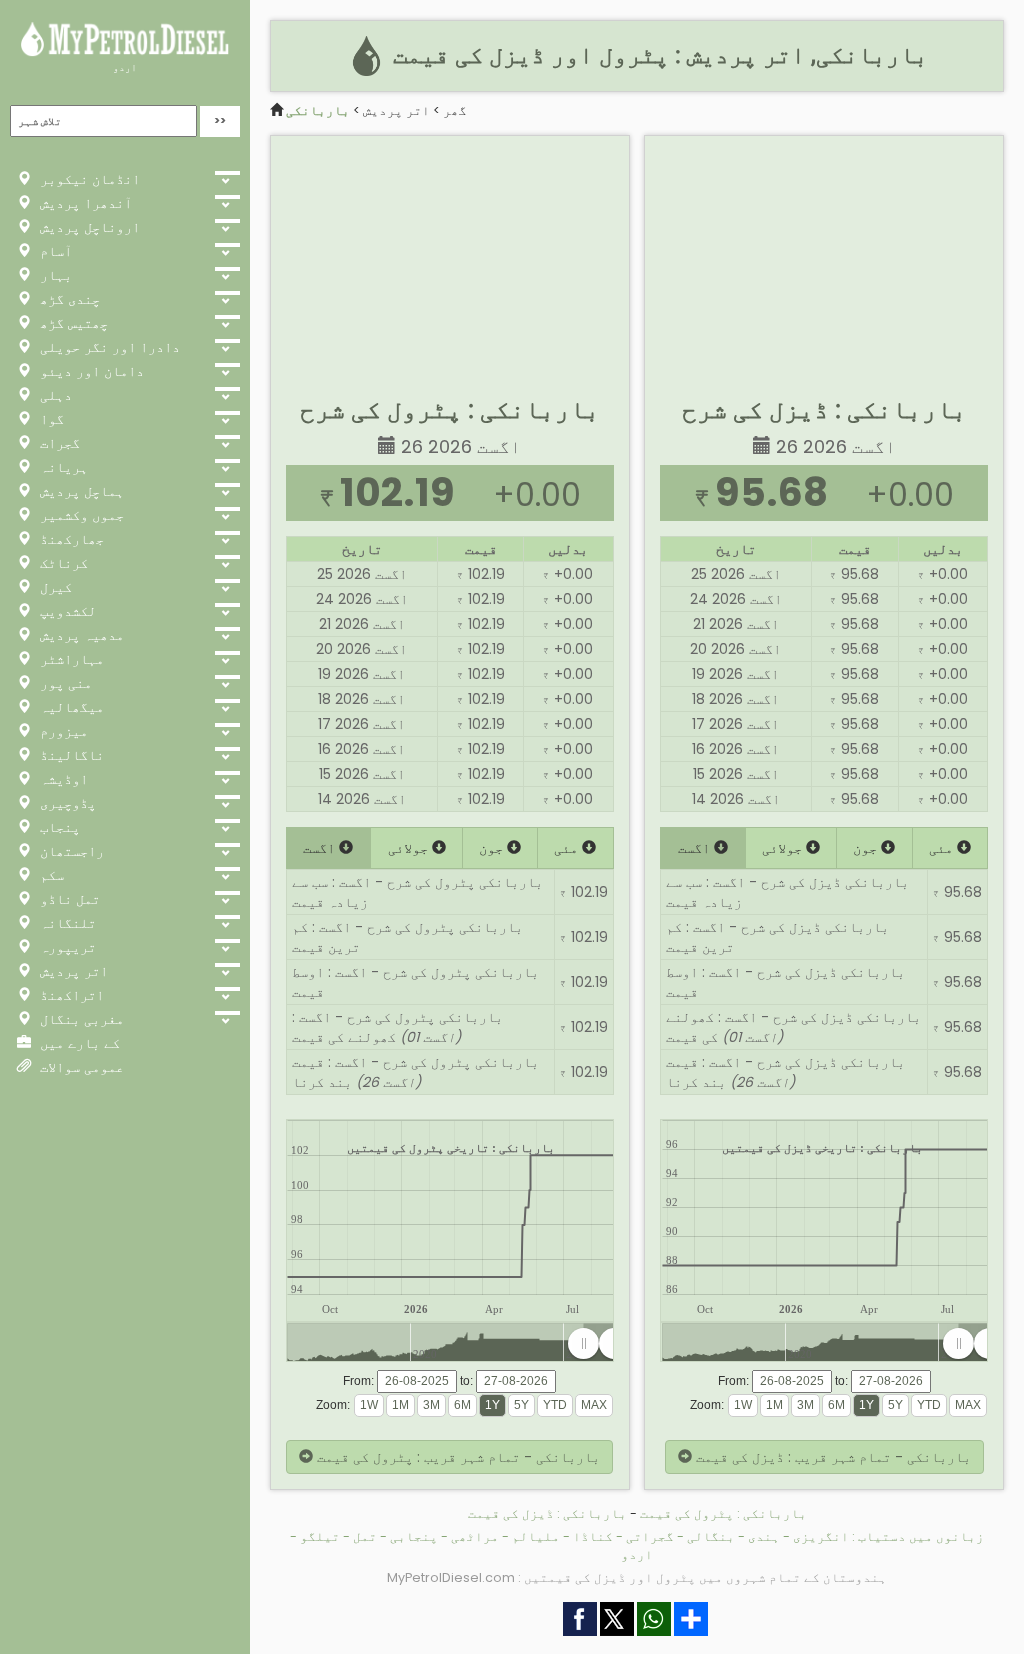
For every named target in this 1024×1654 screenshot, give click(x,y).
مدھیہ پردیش (80, 635)
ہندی (764, 1536)
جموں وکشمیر (80, 515)
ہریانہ (62, 467)
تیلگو (320, 1536)
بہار (54, 275)
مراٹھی (475, 1536)
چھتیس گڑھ (72, 323)
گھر (455, 110)
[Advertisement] (450, 261)
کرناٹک (62, 563)
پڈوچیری (66, 803)
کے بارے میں (78, 1043)
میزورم (62, 731)
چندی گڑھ (68, 299)
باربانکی (318, 110)
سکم (50, 875)
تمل (365, 1536)
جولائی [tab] (410, 848)
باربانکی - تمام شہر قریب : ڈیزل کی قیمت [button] (831, 1457)
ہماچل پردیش (80, 491)
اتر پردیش (72, 971)
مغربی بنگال (80, 1019)
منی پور (64, 683)
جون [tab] (493, 848)
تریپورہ (66, 947)
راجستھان (70, 851)
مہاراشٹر (70, 659)
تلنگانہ (66, 923)
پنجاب (58, 827)
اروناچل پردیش (88, 227)
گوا (50, 419)
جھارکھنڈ (70, 539)
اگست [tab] (321, 848)
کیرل (54, 587)
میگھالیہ (70, 707)
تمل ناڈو (68, 899)
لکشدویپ (66, 611)
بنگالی (711, 1536)
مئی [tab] (568, 848)
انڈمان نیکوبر (88, 179)
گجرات (58, 443)
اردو (125, 67)
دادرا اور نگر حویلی (108, 347)
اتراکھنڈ (70, 995)
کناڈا (593, 1536)
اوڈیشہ (62, 779)
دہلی (54, 395)
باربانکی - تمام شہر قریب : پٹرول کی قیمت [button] (456, 1457)
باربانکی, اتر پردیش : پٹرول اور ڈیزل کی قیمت (657, 55)
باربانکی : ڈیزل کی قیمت (547, 1513)
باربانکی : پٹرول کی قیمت (723, 1513)
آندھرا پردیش (84, 203)
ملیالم (536, 1536)
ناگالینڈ (70, 755)
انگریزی (821, 1536)
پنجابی (414, 1536)
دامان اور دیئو (90, 371)
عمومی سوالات (80, 1067)
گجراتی (650, 1536)
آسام (54, 251)
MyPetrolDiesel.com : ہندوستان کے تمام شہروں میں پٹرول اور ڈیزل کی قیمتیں (637, 1577)
